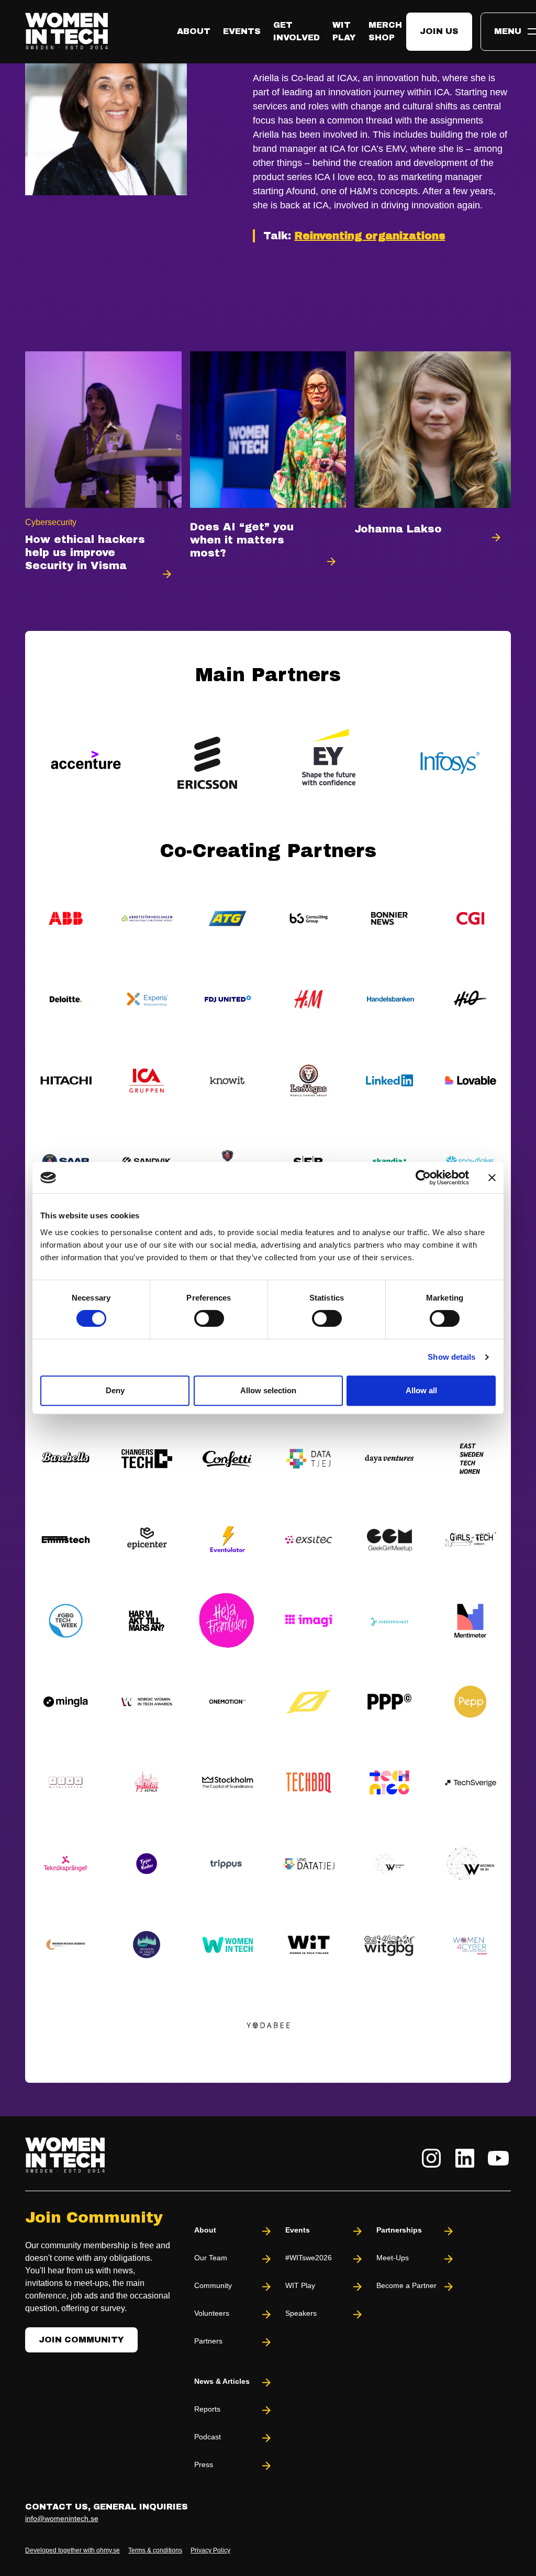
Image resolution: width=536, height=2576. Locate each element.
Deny (115, 1390)
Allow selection (268, 1390)
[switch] (209, 1318)
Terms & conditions (155, 2550)
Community (213, 2285)
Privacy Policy (210, 2550)
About (194, 31)
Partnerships (399, 2230)
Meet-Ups (393, 2258)
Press (204, 2464)
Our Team (211, 2258)
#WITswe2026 (309, 2258)
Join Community (81, 2340)
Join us (439, 31)
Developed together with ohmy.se (72, 2550)
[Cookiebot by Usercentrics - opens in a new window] (423, 1178)
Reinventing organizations (370, 236)
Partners (208, 2341)
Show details (451, 1357)
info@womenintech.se (62, 2518)
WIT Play (300, 2285)
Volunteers (212, 2313)
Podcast (208, 2437)
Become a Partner (406, 2285)
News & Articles (222, 2381)
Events (242, 31)
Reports (207, 2409)
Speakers (301, 2313)
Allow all (421, 1390)
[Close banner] (492, 1178)
